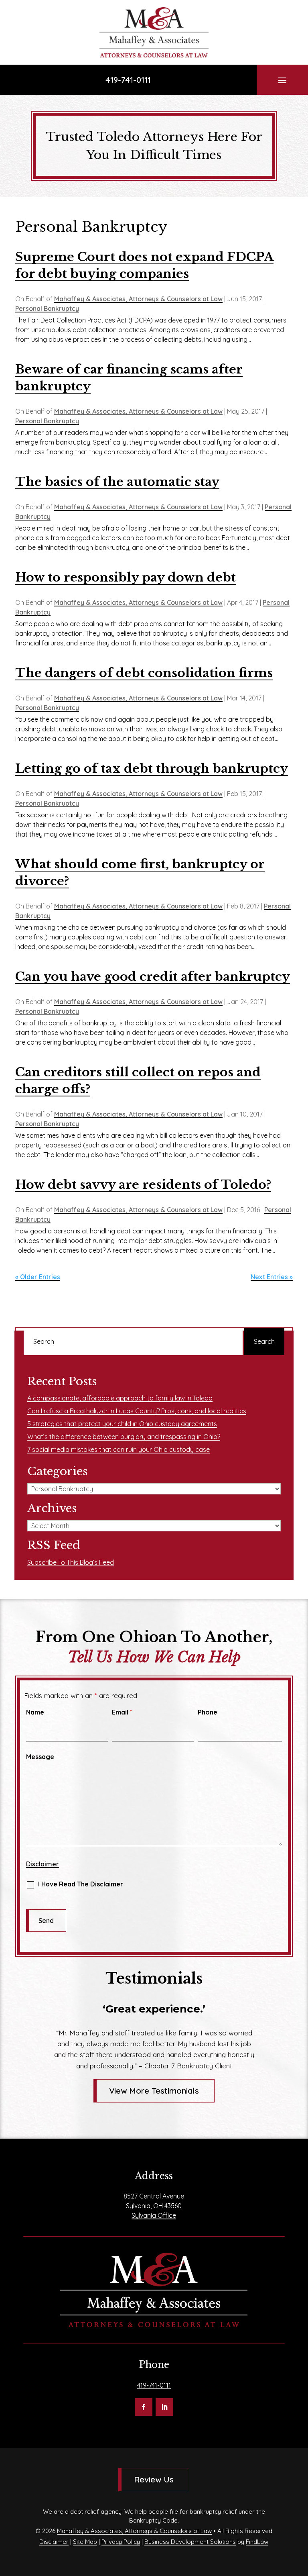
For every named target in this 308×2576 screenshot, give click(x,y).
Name (35, 1712)
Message (40, 1757)
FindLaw (257, 2542)
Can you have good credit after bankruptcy (153, 977)
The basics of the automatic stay (117, 482)
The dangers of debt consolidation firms (144, 673)
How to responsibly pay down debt (126, 577)
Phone (208, 1712)
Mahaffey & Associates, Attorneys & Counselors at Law (138, 299)
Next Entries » (272, 1277)
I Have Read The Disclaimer (81, 1884)
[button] (282, 80)
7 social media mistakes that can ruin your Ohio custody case (119, 1449)
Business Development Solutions (190, 2542)
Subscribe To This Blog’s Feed (71, 1562)
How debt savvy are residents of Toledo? (143, 1185)
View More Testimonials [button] (154, 2091)
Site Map (85, 2542)
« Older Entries (38, 1277)
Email (122, 1712)
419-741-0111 (128, 80)
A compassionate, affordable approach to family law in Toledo (120, 1398)
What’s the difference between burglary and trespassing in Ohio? (124, 1437)
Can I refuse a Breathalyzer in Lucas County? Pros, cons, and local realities (137, 1411)
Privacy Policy (121, 2542)
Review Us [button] (154, 2479)
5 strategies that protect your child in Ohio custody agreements (122, 1424)
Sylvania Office (154, 2215)
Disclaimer (43, 1864)
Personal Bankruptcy (47, 308)
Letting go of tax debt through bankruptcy (152, 769)
